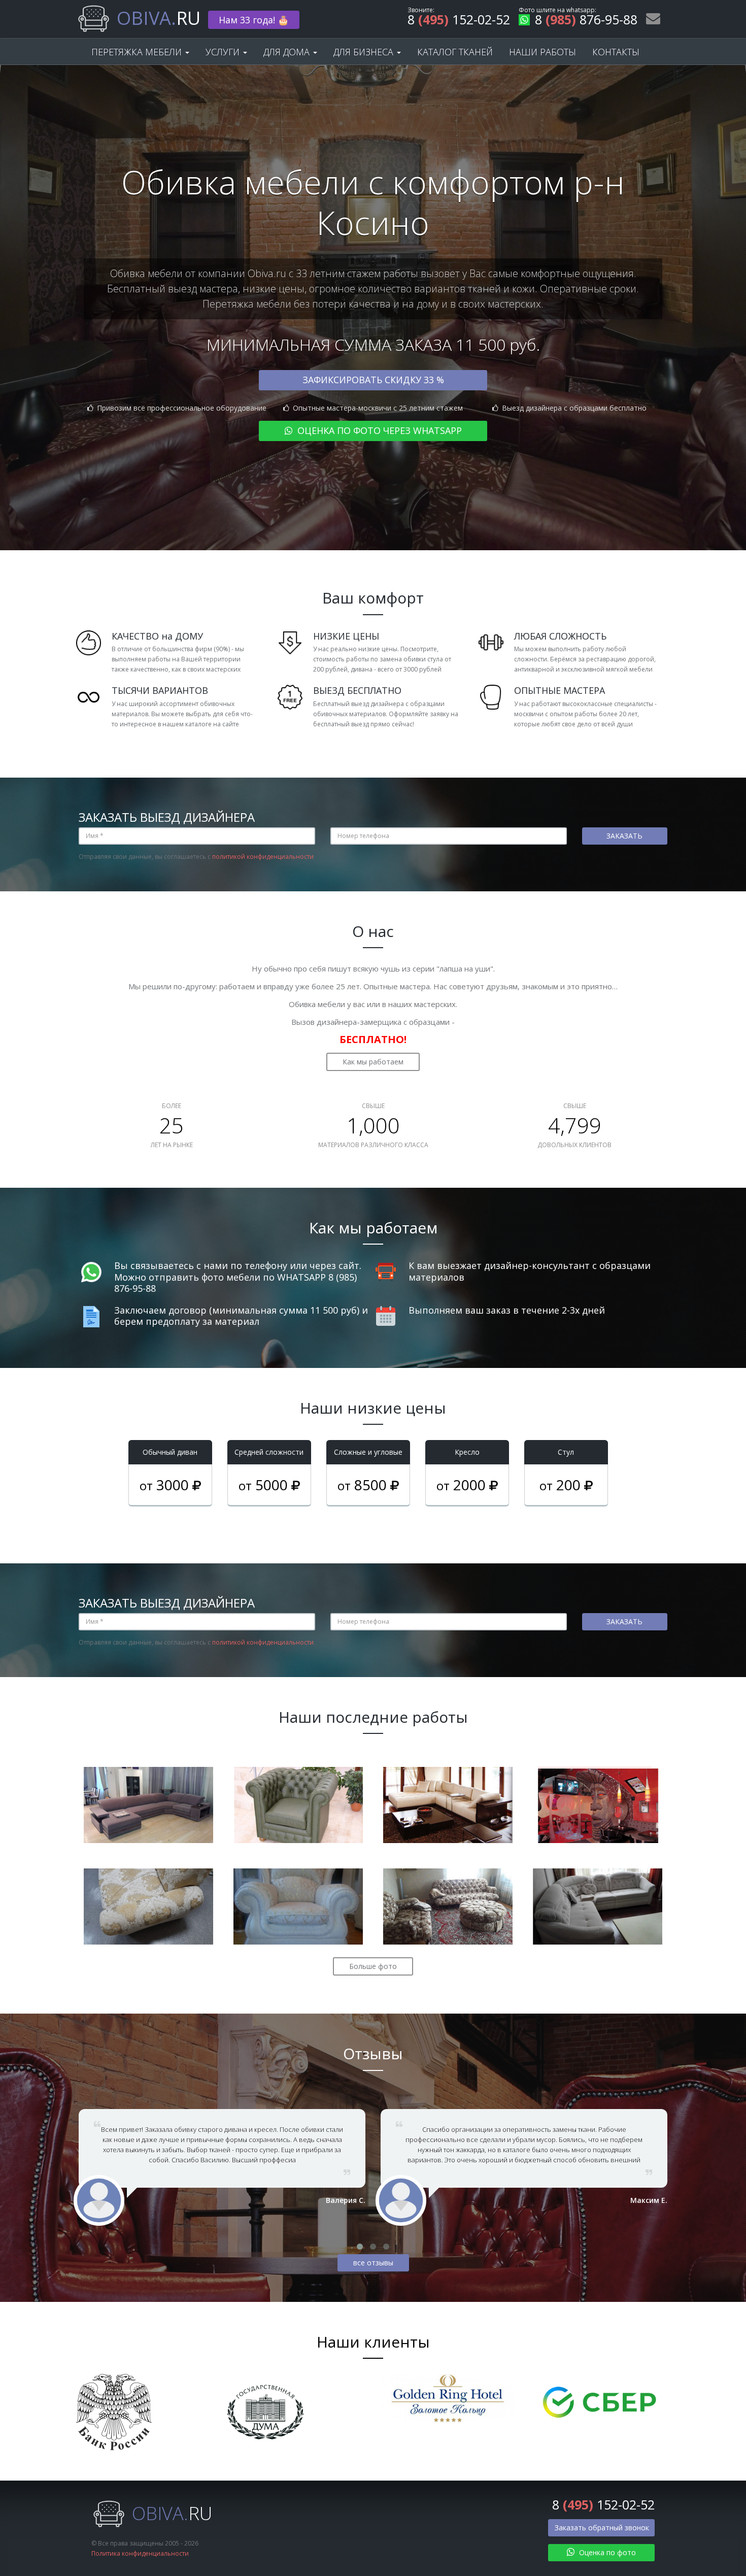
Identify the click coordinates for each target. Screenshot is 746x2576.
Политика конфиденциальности (140, 2553)
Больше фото (373, 1966)
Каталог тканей (455, 52)
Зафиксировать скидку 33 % (373, 380)
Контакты (616, 52)
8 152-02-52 (459, 21)
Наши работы (542, 52)
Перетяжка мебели (138, 52)
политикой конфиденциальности (263, 857)
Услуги (224, 52)
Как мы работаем (373, 1062)
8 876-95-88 (586, 21)
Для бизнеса (365, 52)
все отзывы (373, 2263)
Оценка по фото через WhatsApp (378, 430)
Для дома (288, 52)
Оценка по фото (606, 2552)
